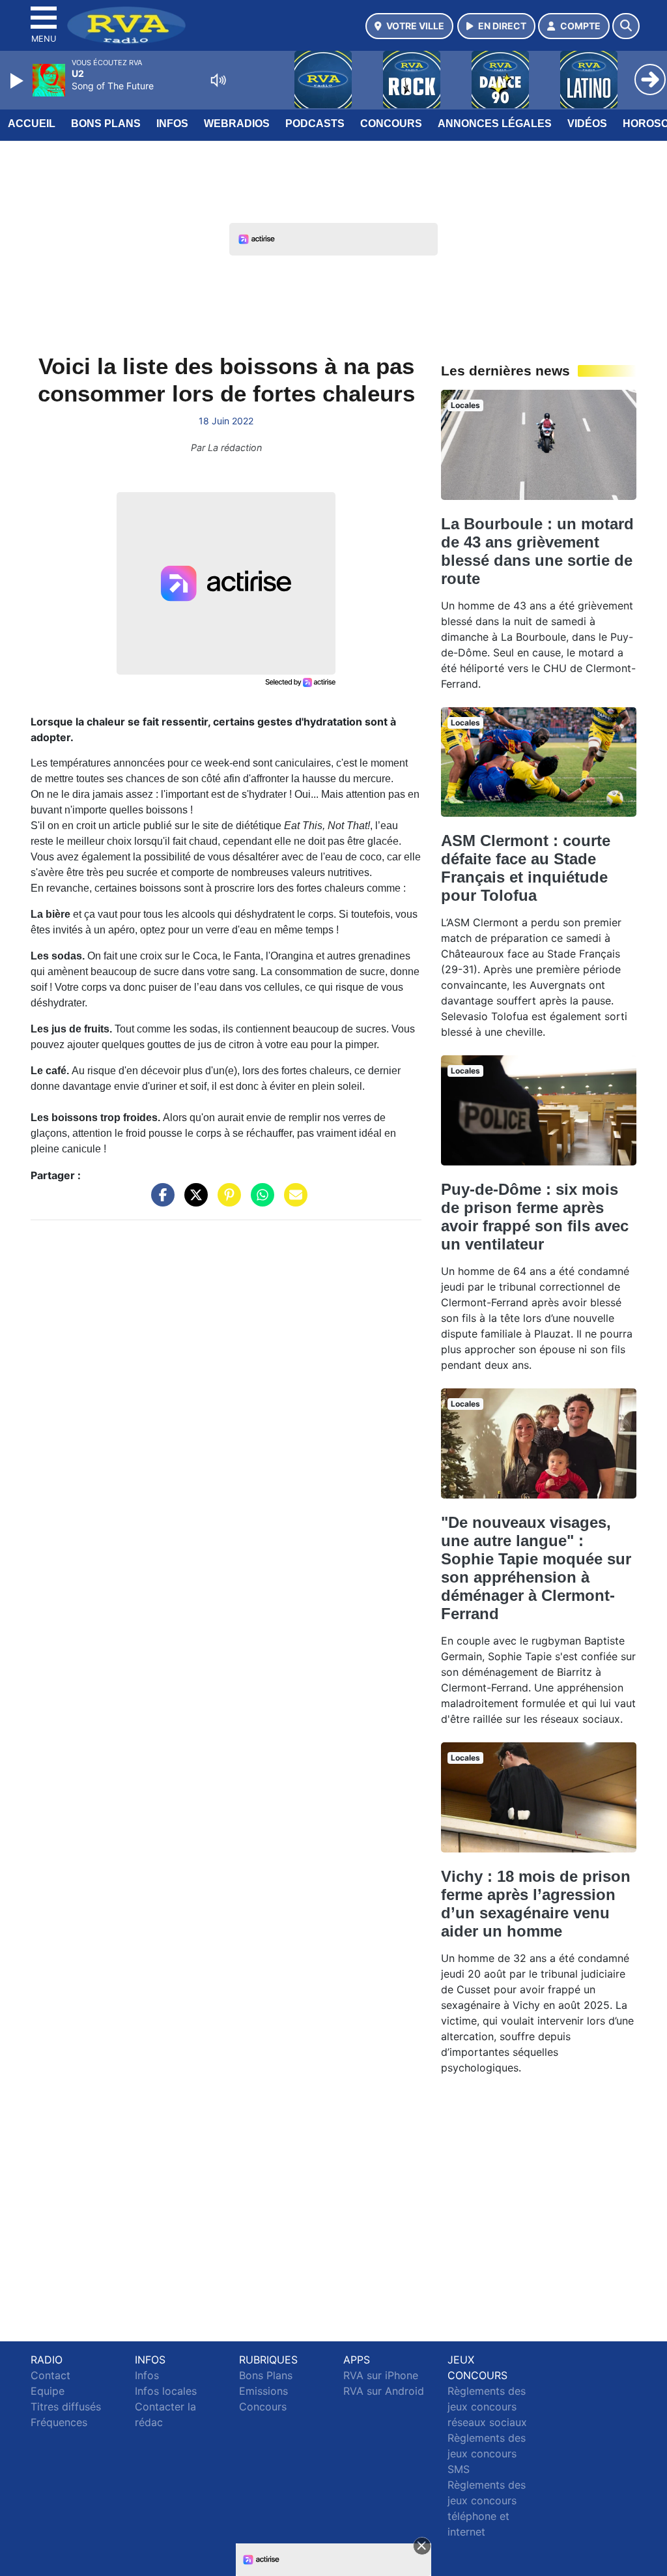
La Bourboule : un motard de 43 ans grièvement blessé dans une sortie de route (537, 551)
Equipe (48, 2391)
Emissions (263, 2391)
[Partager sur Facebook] (160, 1201)
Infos (172, 124)
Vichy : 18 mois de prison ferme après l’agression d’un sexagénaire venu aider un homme (536, 1904)
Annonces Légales (495, 124)
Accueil (32, 124)
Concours (391, 124)
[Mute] (218, 80)
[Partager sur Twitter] (193, 1201)
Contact (50, 2375)
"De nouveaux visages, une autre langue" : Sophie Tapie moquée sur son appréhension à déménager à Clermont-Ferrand (536, 1568)
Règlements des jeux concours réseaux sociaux (487, 2407)
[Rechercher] (626, 26)
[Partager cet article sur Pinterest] (226, 1201)
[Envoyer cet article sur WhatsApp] (259, 1201)
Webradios (237, 124)
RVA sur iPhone (381, 2375)
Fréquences (59, 2422)
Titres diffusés (66, 2407)
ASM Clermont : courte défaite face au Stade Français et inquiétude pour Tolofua (526, 868)
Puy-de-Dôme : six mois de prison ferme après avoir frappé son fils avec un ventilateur (535, 1217)
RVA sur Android (384, 2391)
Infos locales (166, 2391)
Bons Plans (106, 124)
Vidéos (587, 124)
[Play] (18, 81)
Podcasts (315, 124)
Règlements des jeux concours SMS (487, 2453)
